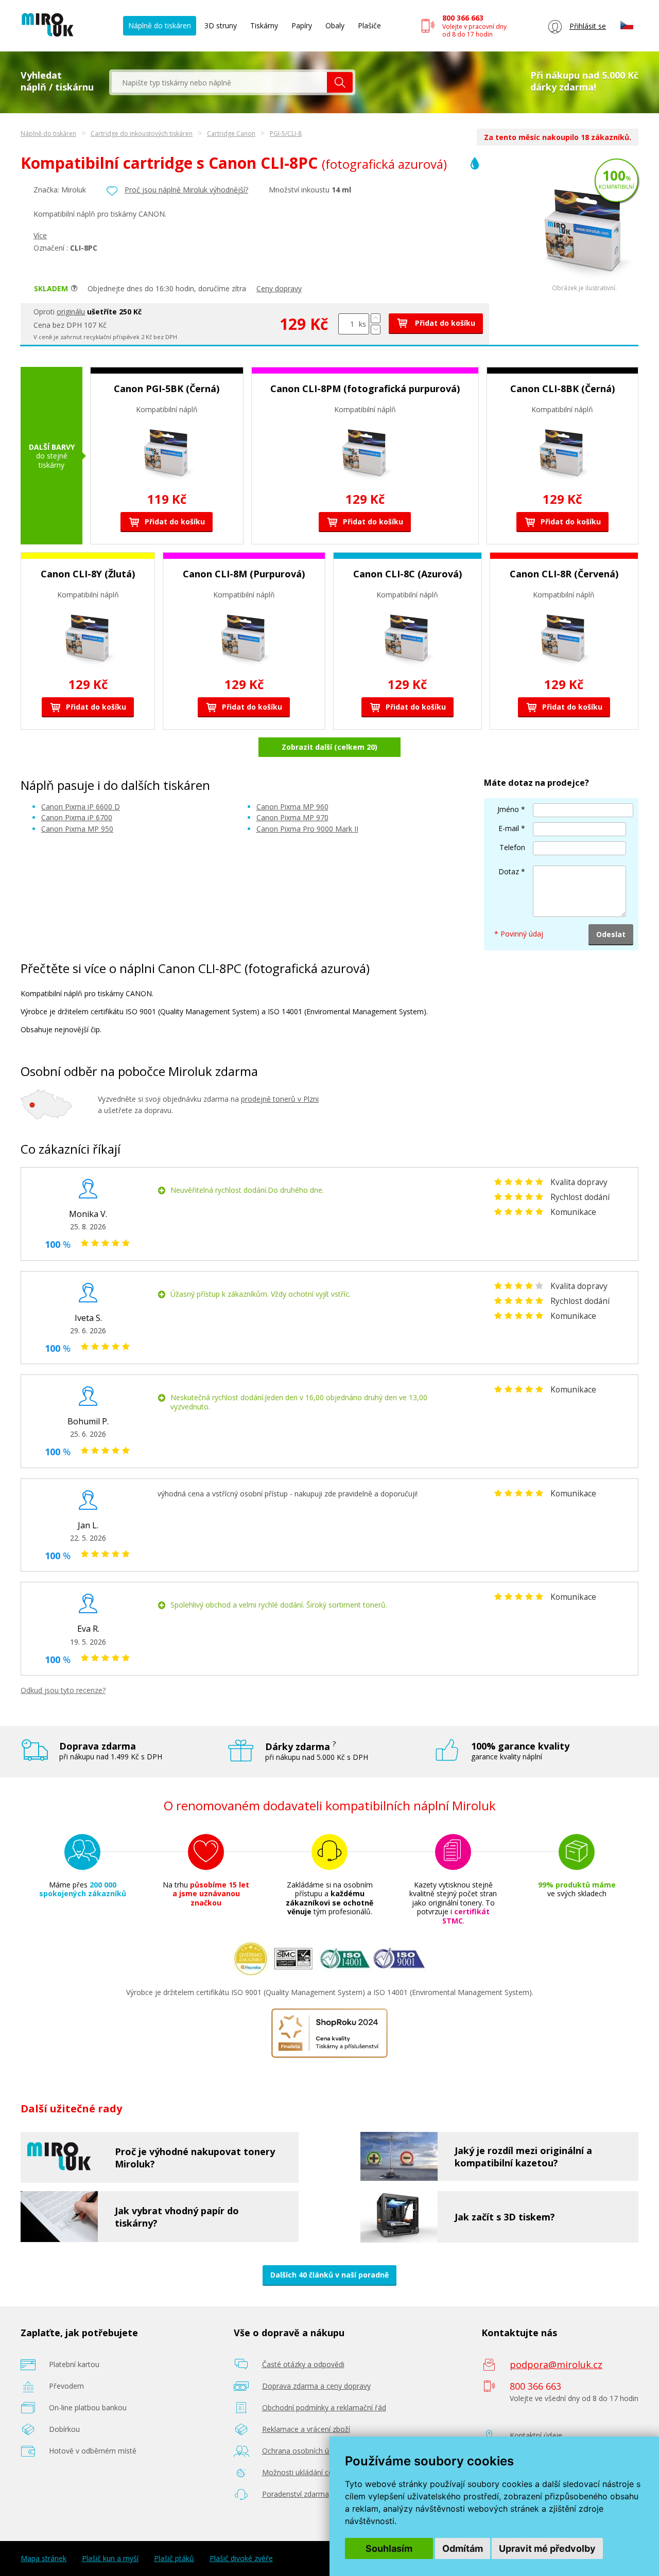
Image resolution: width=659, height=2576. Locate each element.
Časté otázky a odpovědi (303, 2364)
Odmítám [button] (463, 2548)
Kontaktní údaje (536, 2435)
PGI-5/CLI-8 (286, 134)
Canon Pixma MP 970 (292, 817)
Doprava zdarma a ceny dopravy (316, 2386)
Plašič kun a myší (110, 2559)
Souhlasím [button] (389, 2548)
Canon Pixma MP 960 (292, 807)
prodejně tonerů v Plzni (280, 1099)
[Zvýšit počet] (376, 318)
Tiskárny (264, 25)
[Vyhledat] (340, 82)
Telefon (512, 847)
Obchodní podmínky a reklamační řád (324, 2407)
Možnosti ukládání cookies (306, 2472)
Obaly (335, 25)
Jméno (508, 809)
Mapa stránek (44, 2559)
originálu (71, 312)
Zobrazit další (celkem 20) (329, 747)
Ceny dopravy (279, 288)
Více (40, 235)
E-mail (509, 828)
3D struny (221, 25)
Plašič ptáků (174, 2559)
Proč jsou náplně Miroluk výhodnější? (186, 190)
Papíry (302, 25)
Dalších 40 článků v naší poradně (329, 2275)
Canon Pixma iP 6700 (77, 817)
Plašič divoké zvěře (241, 2559)
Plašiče (369, 25)
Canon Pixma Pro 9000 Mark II (307, 829)
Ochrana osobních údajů (303, 2451)
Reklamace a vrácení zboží (306, 2429)
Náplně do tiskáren (160, 25)
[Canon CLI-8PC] (584, 282)
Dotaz (509, 871)
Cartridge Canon (231, 134)
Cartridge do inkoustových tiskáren (142, 134)
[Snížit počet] (376, 330)
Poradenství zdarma (296, 2494)
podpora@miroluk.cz (556, 2365)
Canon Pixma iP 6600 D (81, 807)
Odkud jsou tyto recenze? (63, 1690)
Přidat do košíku (444, 323)
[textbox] (219, 82)
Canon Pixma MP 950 (77, 829)
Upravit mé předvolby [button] (547, 2548)
